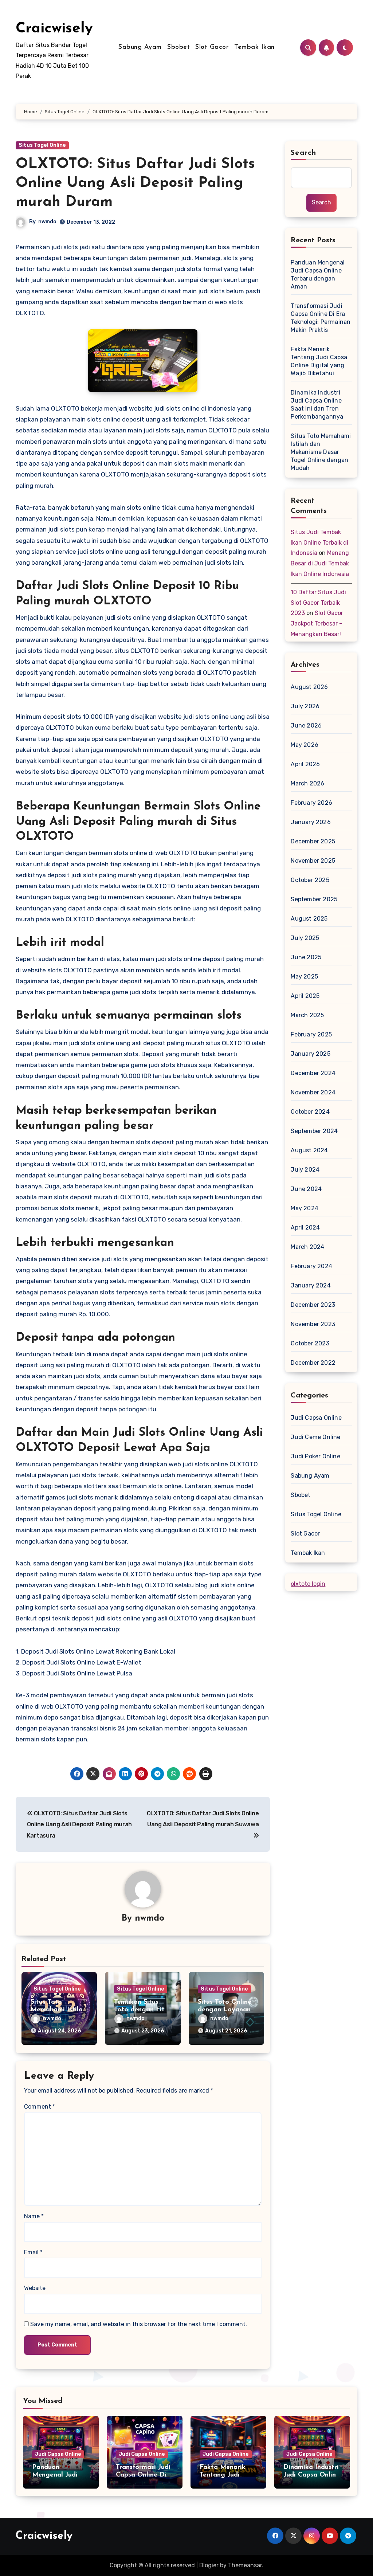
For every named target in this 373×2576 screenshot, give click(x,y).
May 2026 (305, 745)
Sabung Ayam (140, 47)
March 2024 (307, 1247)
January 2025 (310, 1054)
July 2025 (305, 938)
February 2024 (311, 1266)
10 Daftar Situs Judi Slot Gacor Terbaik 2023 (318, 603)
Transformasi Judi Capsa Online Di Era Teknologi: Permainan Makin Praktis (321, 318)
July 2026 (305, 706)
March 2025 (307, 1015)
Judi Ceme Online (315, 1437)
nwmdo (47, 222)
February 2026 (311, 803)
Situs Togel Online (42, 145)
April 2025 (305, 996)
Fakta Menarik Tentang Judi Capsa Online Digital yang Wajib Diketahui (319, 361)
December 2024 (313, 1073)
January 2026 (311, 822)
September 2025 (314, 899)
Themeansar (245, 2565)
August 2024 (309, 1150)
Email (33, 2252)
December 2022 (313, 1363)
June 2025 (306, 957)
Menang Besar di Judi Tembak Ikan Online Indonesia (320, 563)
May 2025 (304, 977)
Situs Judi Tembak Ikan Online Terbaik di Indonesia (319, 543)
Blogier (209, 2565)
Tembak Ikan (254, 47)
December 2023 (313, 1305)
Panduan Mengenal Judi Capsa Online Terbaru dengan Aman (318, 275)
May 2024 (305, 1208)
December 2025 (313, 841)
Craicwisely (54, 29)
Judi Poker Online (315, 1456)
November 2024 (313, 1092)
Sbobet (178, 47)
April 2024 (305, 1228)
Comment (40, 2107)
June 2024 (306, 1189)
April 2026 (305, 764)
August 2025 (309, 919)
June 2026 (306, 726)
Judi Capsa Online (316, 1418)
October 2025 (310, 880)
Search (303, 153)
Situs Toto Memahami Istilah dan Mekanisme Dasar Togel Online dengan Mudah (321, 452)
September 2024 (314, 1131)
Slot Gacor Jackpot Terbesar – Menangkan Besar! (317, 624)
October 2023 (310, 1343)
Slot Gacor (212, 47)
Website (35, 2288)
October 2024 (310, 1112)
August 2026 (309, 687)
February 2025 (311, 1034)
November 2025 (313, 861)
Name (34, 2216)
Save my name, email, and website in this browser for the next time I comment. (139, 2324)
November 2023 (313, 1324)
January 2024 (311, 1285)
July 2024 (305, 1170)
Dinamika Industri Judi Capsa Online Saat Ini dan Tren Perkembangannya (317, 405)
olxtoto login (308, 1584)
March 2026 (307, 783)
